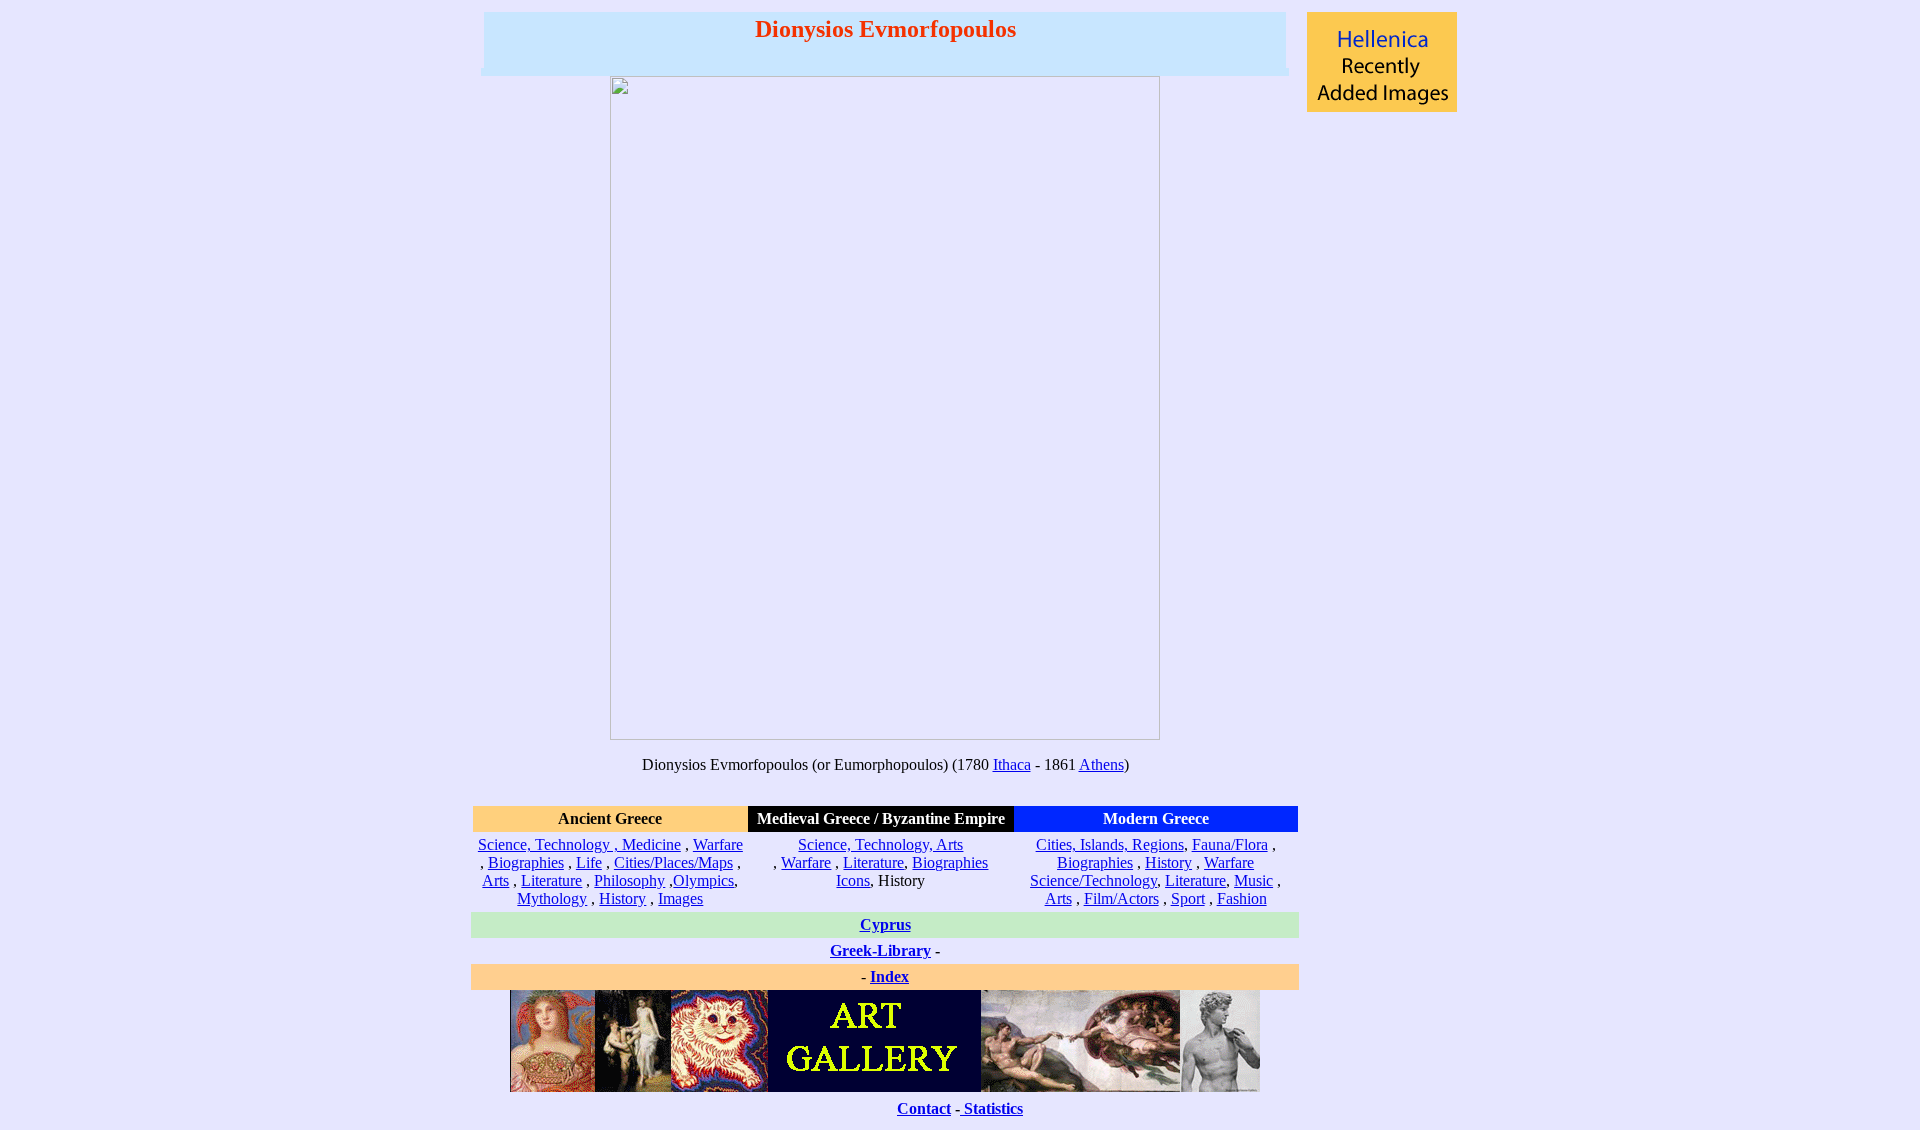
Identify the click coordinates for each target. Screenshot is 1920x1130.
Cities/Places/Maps (673, 862)
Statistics (993, 1108)
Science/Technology (1093, 880)
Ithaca (1012, 764)
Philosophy (629, 880)
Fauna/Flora (1230, 844)
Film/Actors (1121, 898)
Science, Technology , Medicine (579, 844)
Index (889, 976)
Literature (551, 880)
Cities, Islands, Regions (1110, 844)
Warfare (718, 844)
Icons (853, 880)
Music (1253, 880)
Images (680, 898)
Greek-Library (880, 950)
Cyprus (885, 924)
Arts (495, 880)
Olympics (703, 880)
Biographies (526, 862)
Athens (1101, 764)
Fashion (1242, 898)
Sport (1188, 898)
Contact (924, 1108)
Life (589, 862)
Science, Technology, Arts (880, 844)
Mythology (552, 898)
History (622, 898)
